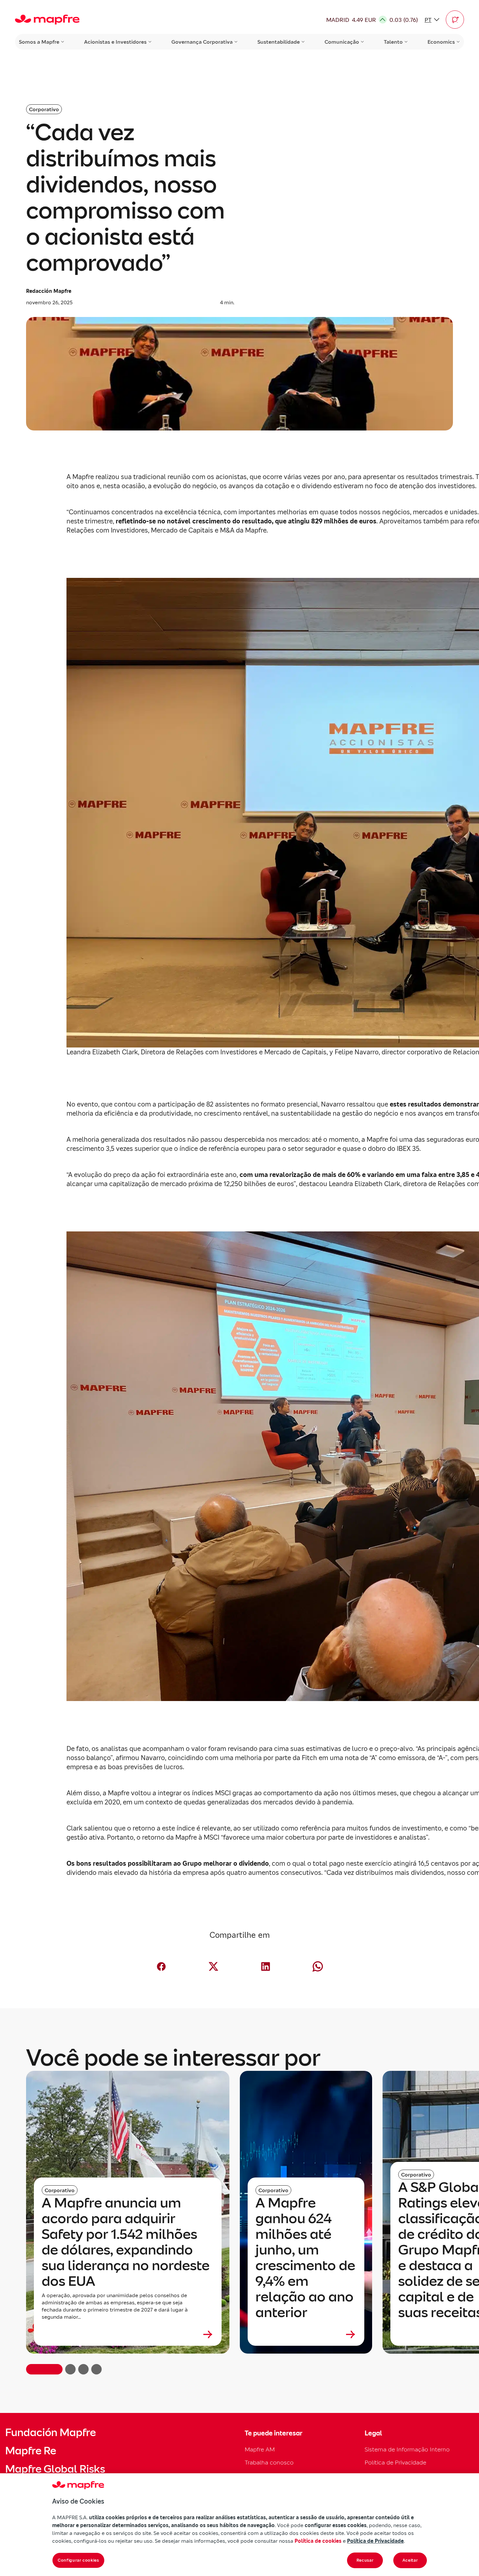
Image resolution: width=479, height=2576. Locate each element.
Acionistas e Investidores (115, 42)
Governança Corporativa (202, 42)
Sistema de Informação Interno (407, 2449)
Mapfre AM (260, 2449)
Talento (393, 42)
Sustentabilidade (279, 42)
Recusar (365, 2560)
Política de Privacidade (395, 2462)
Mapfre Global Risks (55, 2469)
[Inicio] (47, 20)
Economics (441, 42)
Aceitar (410, 2560)
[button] (455, 20)
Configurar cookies (78, 2560)
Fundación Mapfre (51, 2433)
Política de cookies (318, 2541)
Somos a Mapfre (39, 42)
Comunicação (342, 42)
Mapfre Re (31, 2451)
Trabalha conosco (269, 2462)
